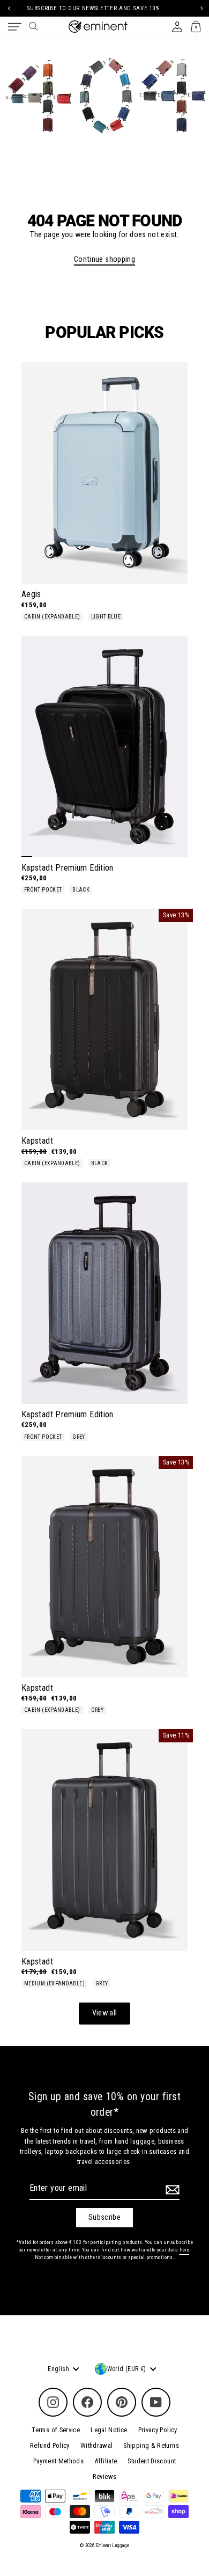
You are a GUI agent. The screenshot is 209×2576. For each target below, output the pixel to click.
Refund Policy (50, 2445)
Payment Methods (58, 2461)
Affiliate (106, 2461)
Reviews (105, 2476)
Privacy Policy (158, 2430)
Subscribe (104, 2217)
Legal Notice (109, 2430)
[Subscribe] (171, 2190)
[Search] (33, 26)
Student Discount (152, 2461)
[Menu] (15, 27)
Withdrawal (97, 2445)
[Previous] (9, 8)
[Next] (200, 8)
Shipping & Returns (151, 2445)
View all (105, 2013)
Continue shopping (104, 259)
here (184, 2250)
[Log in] (177, 27)
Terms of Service (56, 2430)
